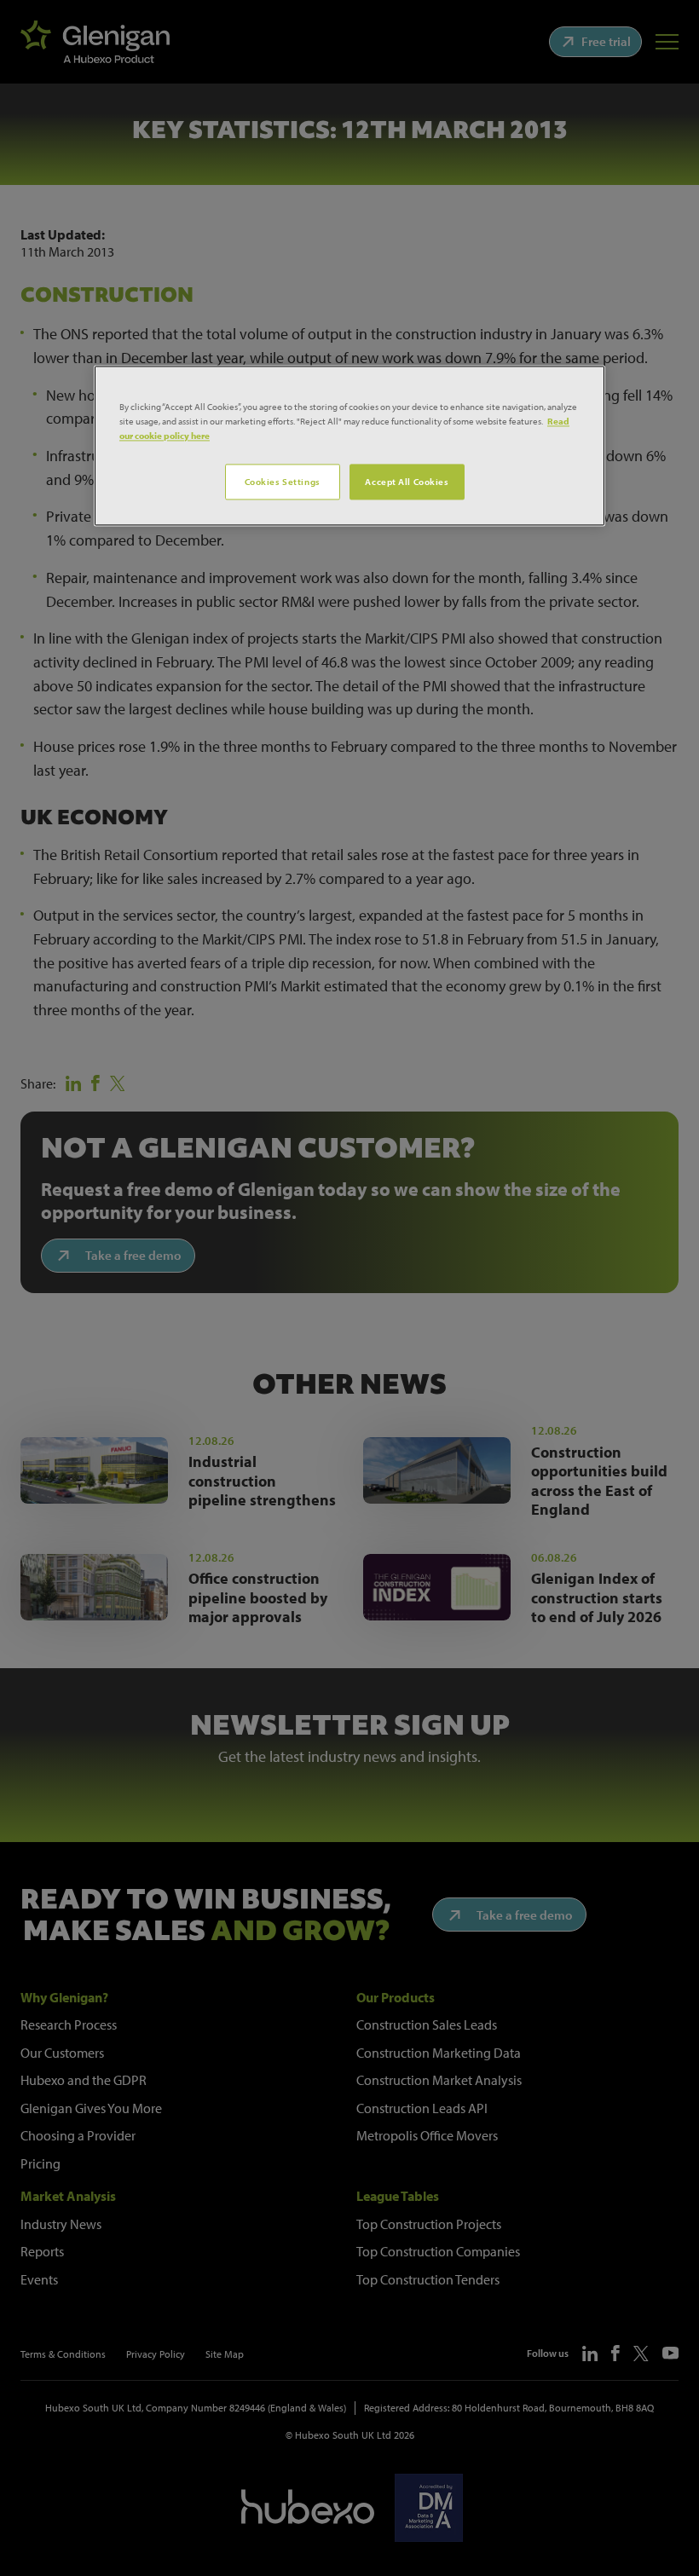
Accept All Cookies (407, 482)
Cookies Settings (283, 482)
